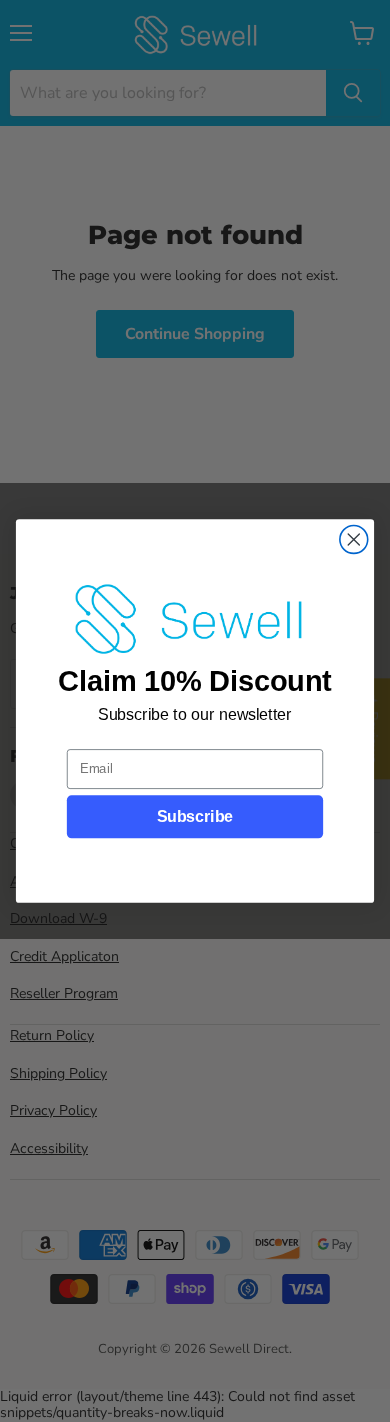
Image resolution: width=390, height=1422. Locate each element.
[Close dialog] (354, 540)
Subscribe (195, 817)
